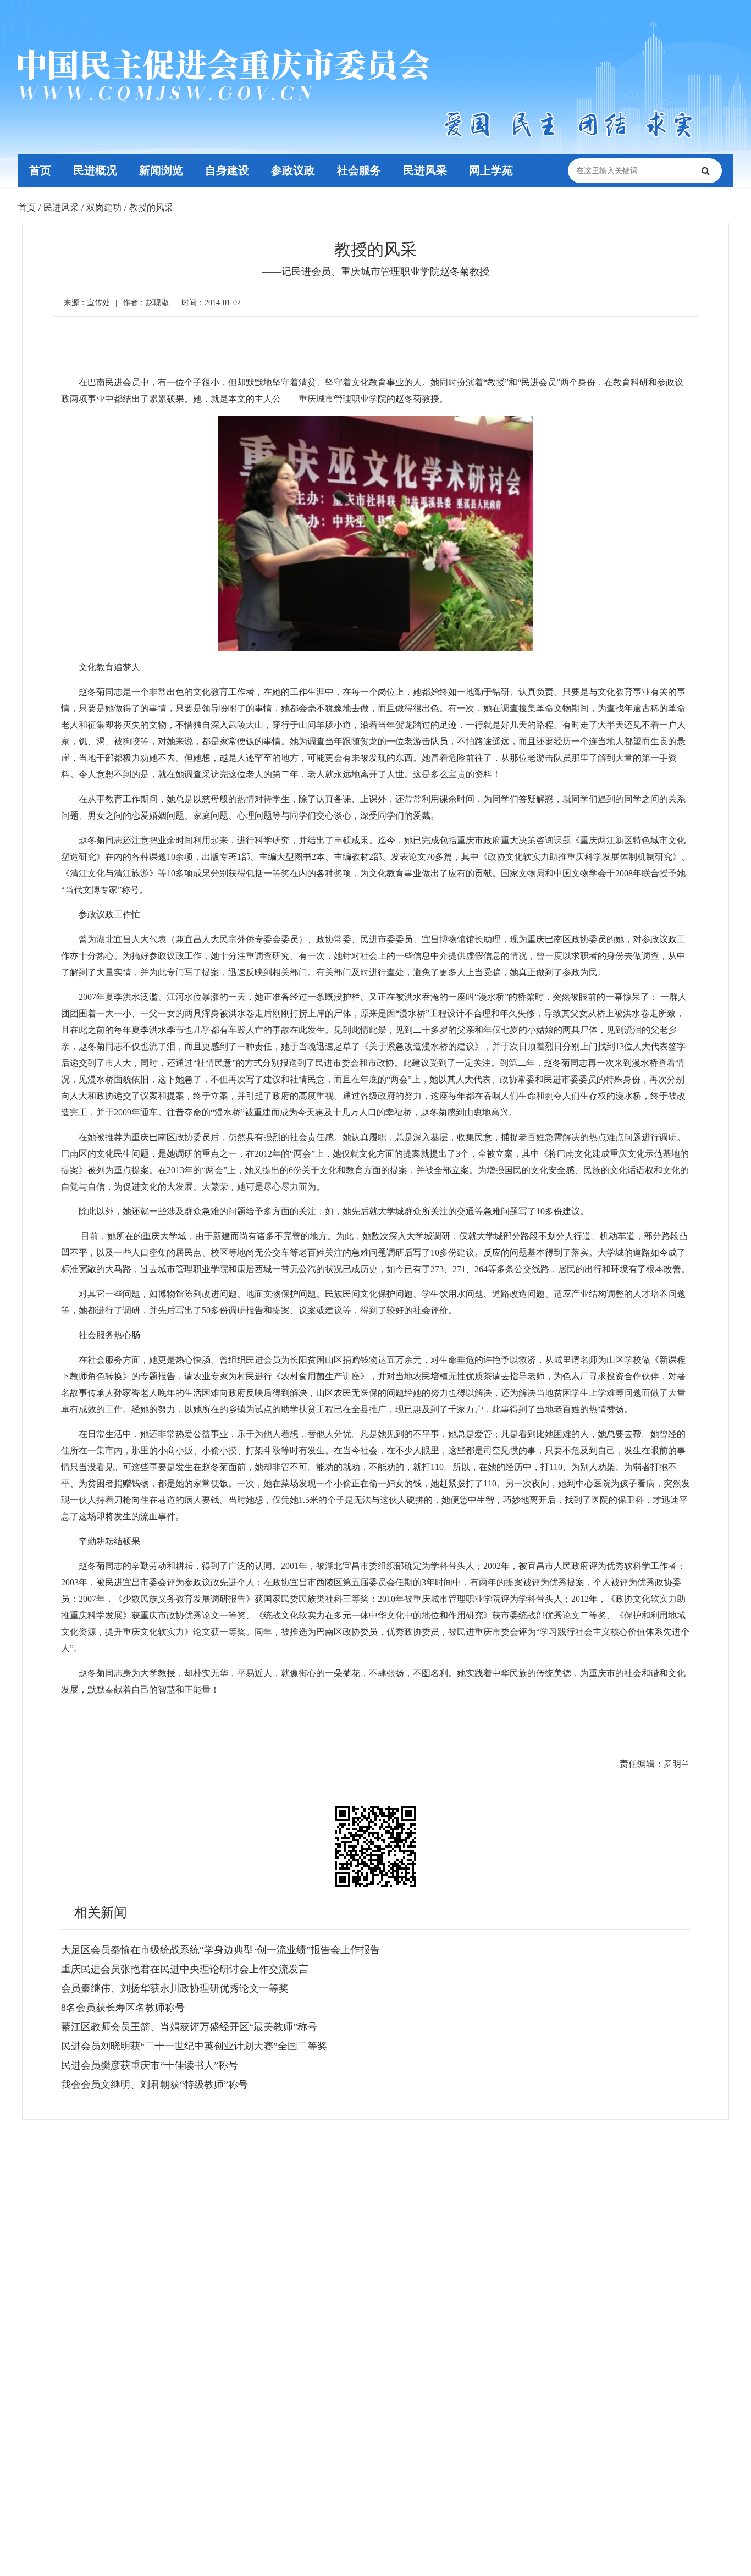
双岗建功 (104, 208)
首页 (40, 170)
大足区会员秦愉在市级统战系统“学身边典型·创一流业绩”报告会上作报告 (220, 1950)
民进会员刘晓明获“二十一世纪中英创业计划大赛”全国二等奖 (194, 2046)
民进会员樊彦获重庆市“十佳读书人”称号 (150, 2065)
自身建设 (227, 170)
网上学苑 (491, 170)
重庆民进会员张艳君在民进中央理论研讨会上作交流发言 (185, 1969)
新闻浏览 (161, 170)
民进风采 (425, 170)
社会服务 (359, 170)
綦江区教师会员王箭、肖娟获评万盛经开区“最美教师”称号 (189, 2027)
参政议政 (293, 170)
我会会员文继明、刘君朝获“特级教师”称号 (154, 2085)
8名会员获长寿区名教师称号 (123, 2008)
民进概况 (95, 170)
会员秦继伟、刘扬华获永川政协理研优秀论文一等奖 (175, 1988)
